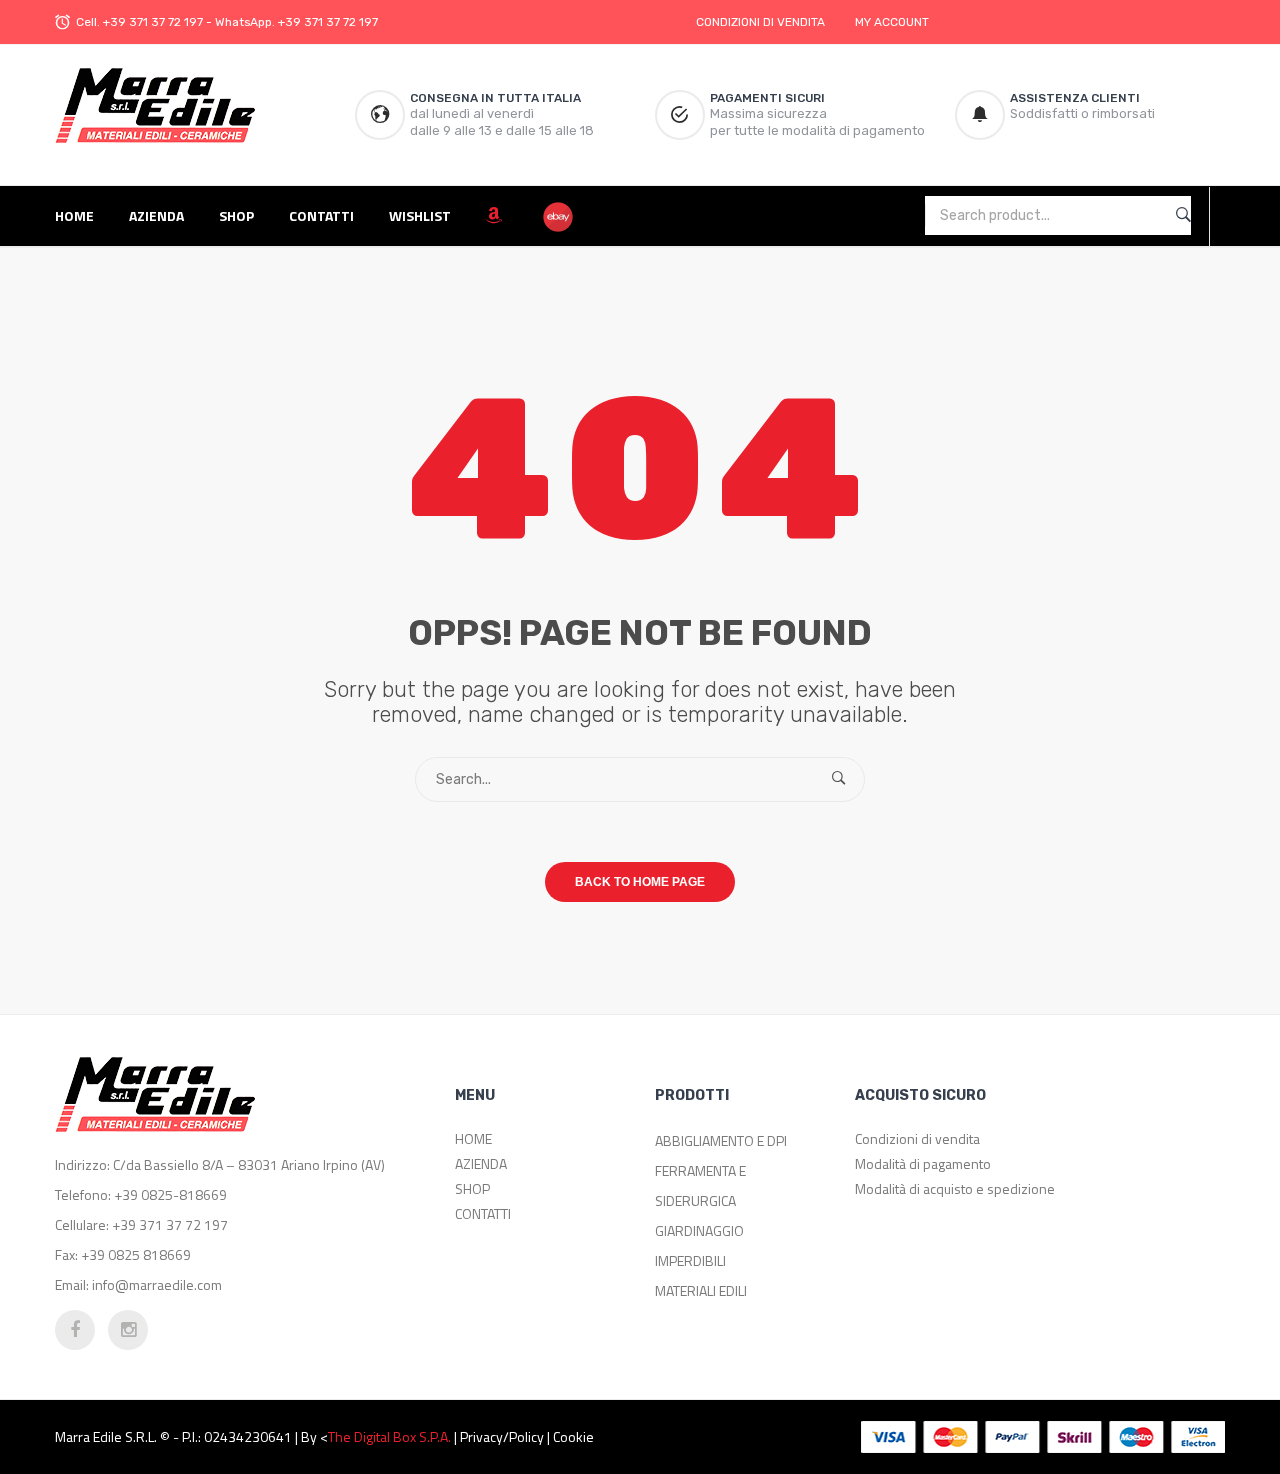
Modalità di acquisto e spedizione (955, 1188)
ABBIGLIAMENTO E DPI (721, 1140)
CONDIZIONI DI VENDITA (760, 22)
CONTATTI (483, 1213)
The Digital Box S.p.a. (389, 1436)
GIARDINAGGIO (699, 1230)
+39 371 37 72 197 (153, 22)
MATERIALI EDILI (701, 1290)
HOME (473, 1138)
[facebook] (75, 1330)
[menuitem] (82, 215)
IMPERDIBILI (690, 1260)
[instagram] (128, 1330)
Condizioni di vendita (917, 1138)
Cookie (573, 1436)
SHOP (472, 1188)
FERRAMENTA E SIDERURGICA (700, 1185)
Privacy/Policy (502, 1436)
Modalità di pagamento (923, 1163)
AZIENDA (481, 1163)
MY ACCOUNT (892, 22)
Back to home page (640, 882)
